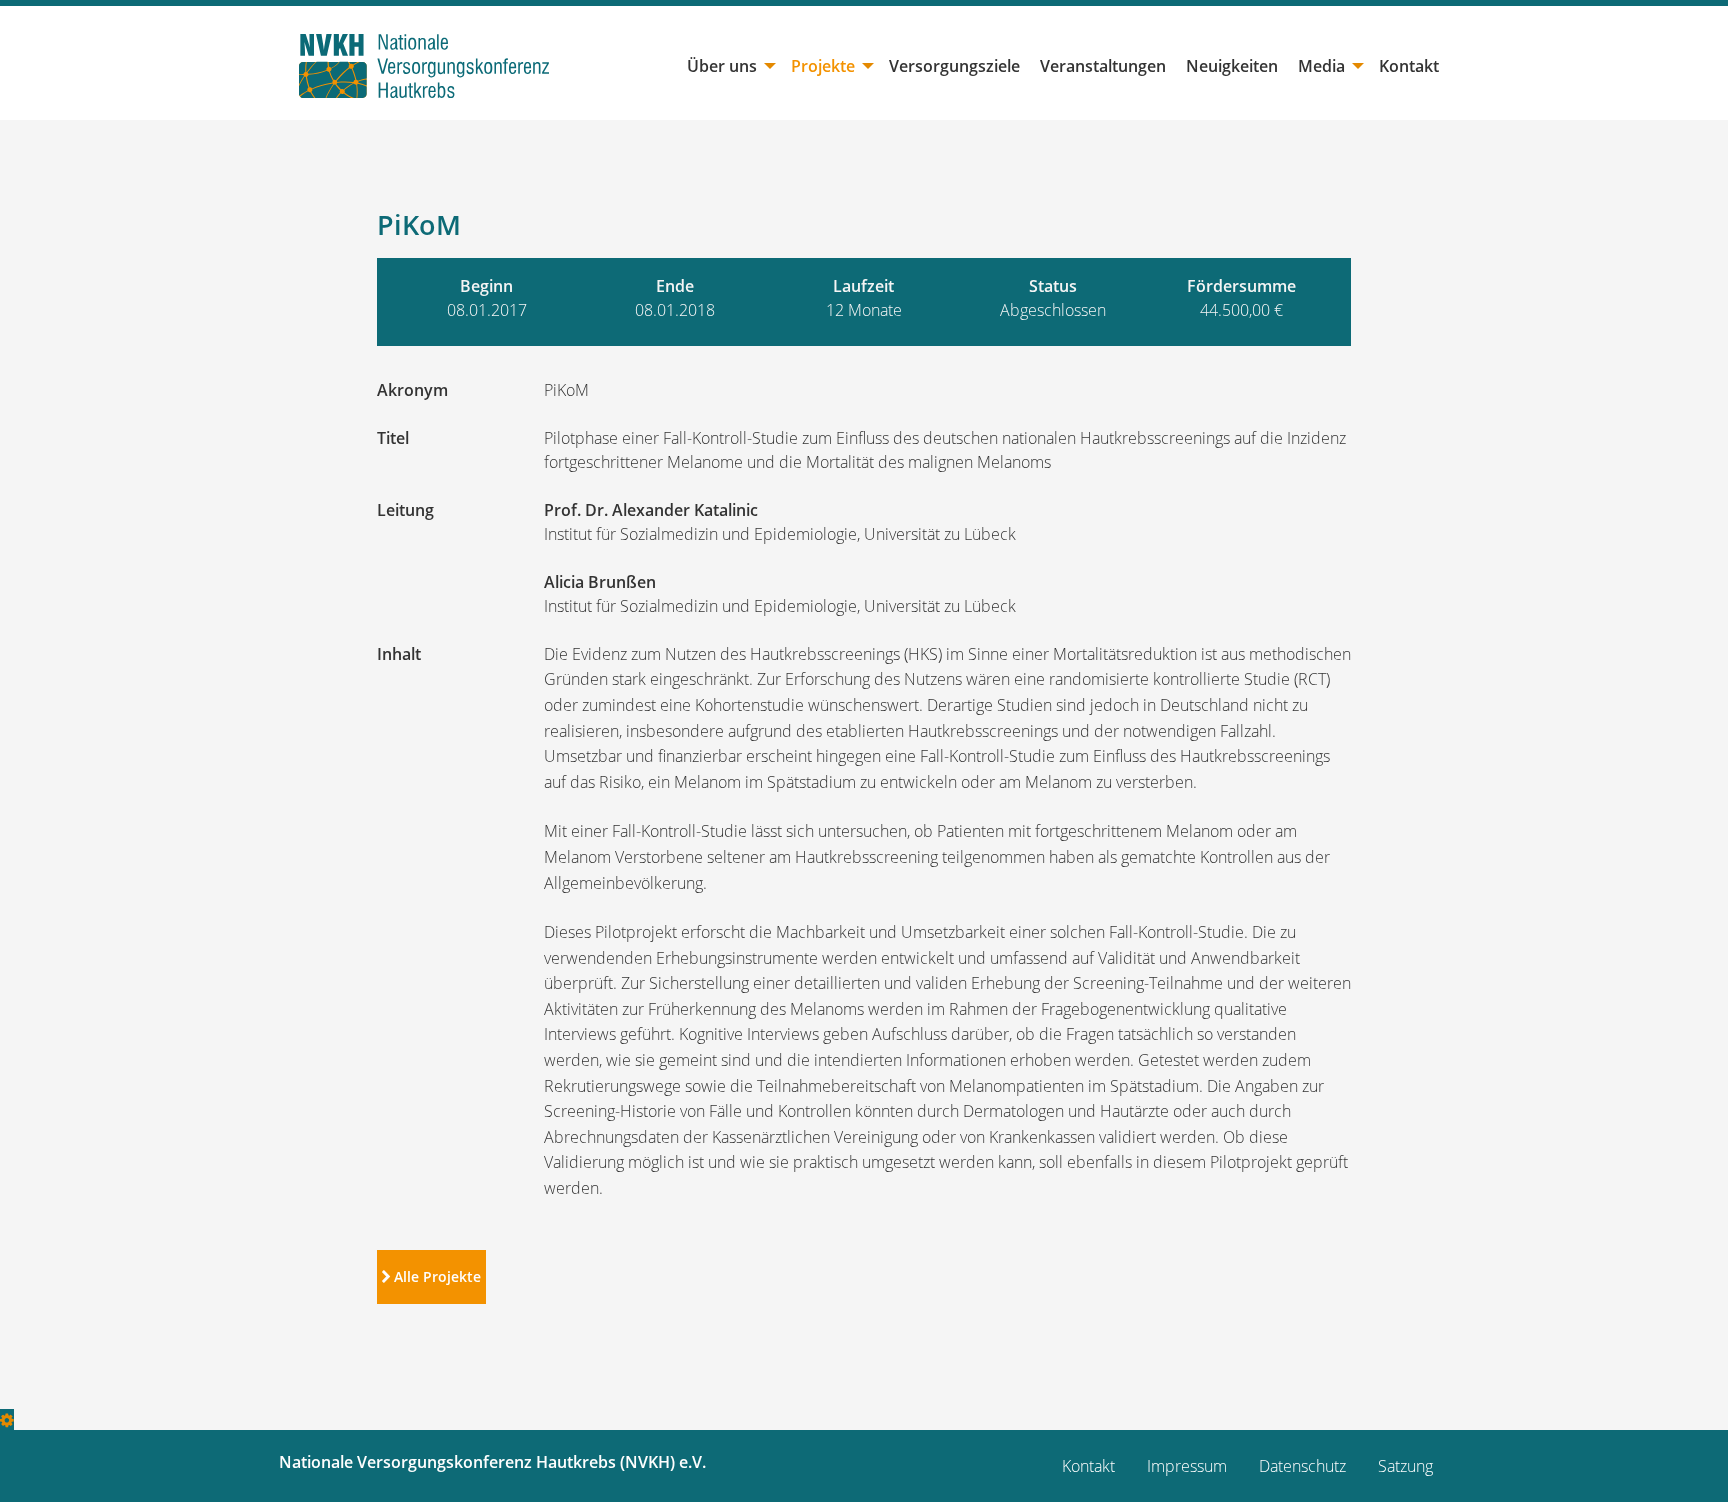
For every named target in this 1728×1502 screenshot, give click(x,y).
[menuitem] (729, 66)
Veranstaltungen (1103, 66)
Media (1321, 66)
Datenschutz (1302, 1466)
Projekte (823, 66)
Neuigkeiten (1232, 66)
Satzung (1405, 1466)
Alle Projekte (435, 1276)
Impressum (1187, 1466)
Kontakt (1409, 66)
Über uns (722, 66)
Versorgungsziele (954, 66)
